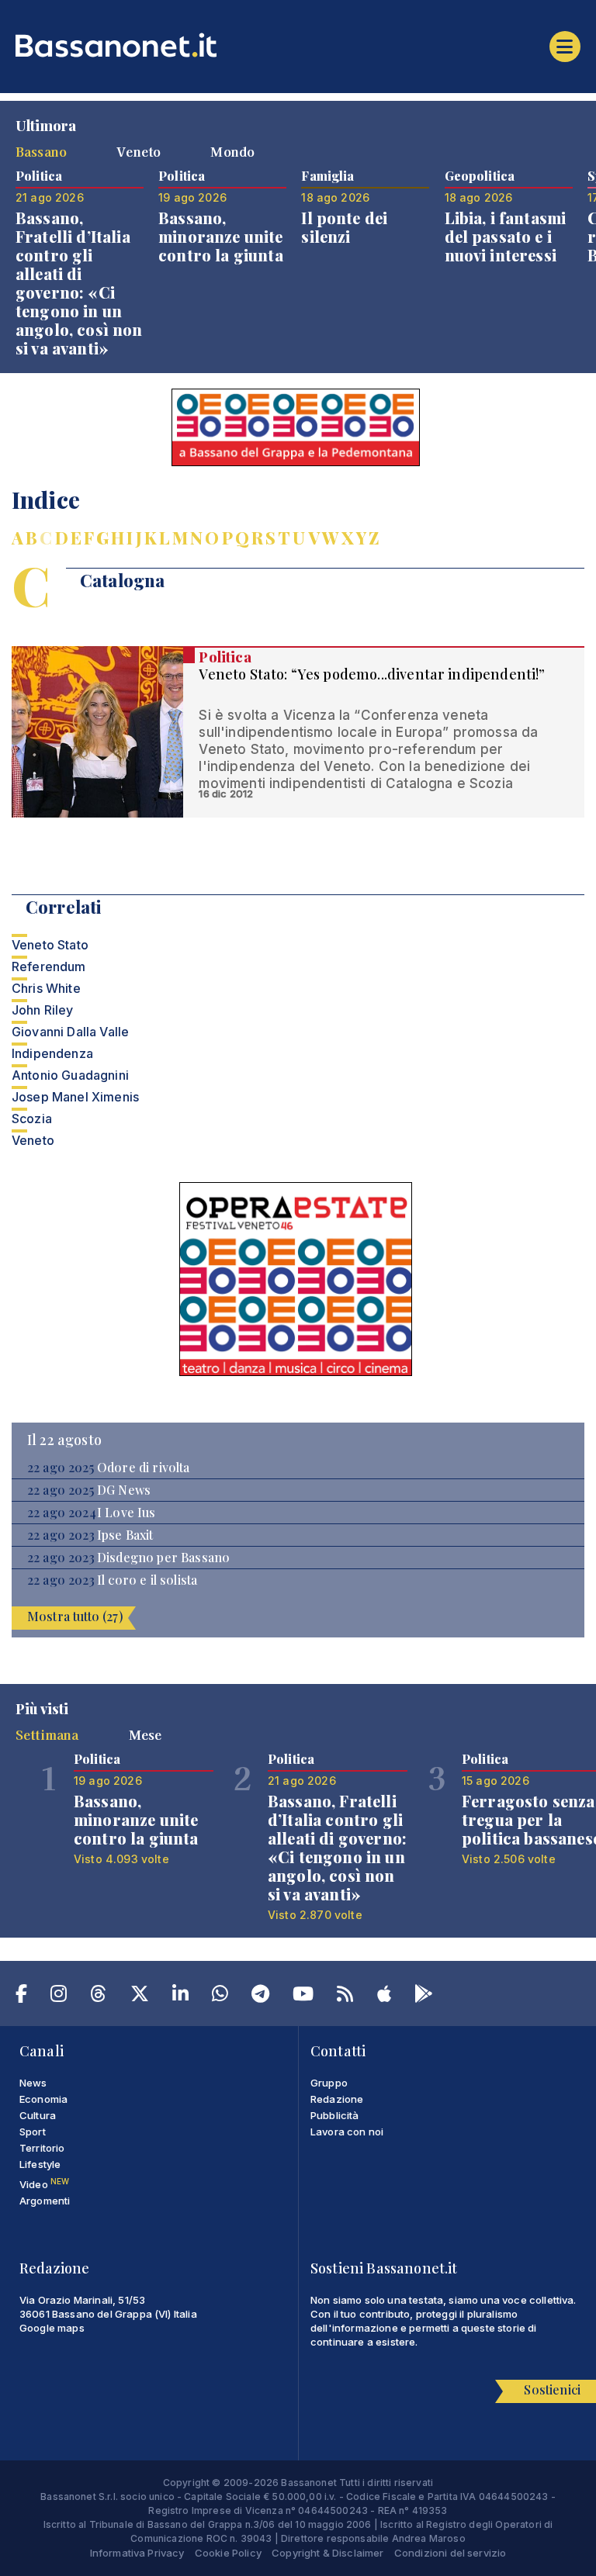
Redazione (337, 2099)
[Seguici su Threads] (98, 1997)
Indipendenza (52, 1053)
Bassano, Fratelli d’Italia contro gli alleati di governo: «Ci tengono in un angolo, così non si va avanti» (79, 283)
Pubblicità (335, 2115)
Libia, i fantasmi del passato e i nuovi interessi (506, 236)
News (33, 2083)
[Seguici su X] (140, 1997)
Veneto (139, 151)
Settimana (47, 1734)
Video (44, 2184)
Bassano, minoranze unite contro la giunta (221, 236)
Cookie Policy (228, 2553)
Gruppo (329, 2083)
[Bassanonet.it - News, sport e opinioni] (298, 45)
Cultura (38, 2115)
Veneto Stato (50, 945)
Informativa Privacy (137, 2553)
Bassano (41, 151)
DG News (124, 1490)
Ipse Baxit (125, 1535)
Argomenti (45, 2201)
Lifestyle (40, 2164)
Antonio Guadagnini (70, 1075)
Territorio (42, 2148)
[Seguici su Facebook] (21, 1997)
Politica (225, 657)
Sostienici (552, 2389)
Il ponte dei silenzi (344, 227)
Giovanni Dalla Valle (70, 1032)
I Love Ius (126, 1513)
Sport (33, 2132)
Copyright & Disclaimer (328, 2553)
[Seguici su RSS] (345, 1997)
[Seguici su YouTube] (303, 1997)
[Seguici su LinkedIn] (180, 1997)
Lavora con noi (347, 2132)
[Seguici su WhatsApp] (220, 1997)
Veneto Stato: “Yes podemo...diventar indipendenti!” (372, 674)
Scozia (32, 1119)
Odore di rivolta (144, 1468)
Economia (43, 2099)
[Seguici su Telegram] (260, 1997)
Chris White (46, 988)
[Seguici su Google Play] (424, 1997)
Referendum (49, 966)
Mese (146, 1734)
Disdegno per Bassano (163, 1558)
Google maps (52, 2328)
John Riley (43, 1010)
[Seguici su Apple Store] (384, 1997)
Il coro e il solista (147, 1580)
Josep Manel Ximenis (75, 1097)
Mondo (232, 151)
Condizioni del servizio (450, 2553)
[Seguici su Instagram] (59, 1997)
